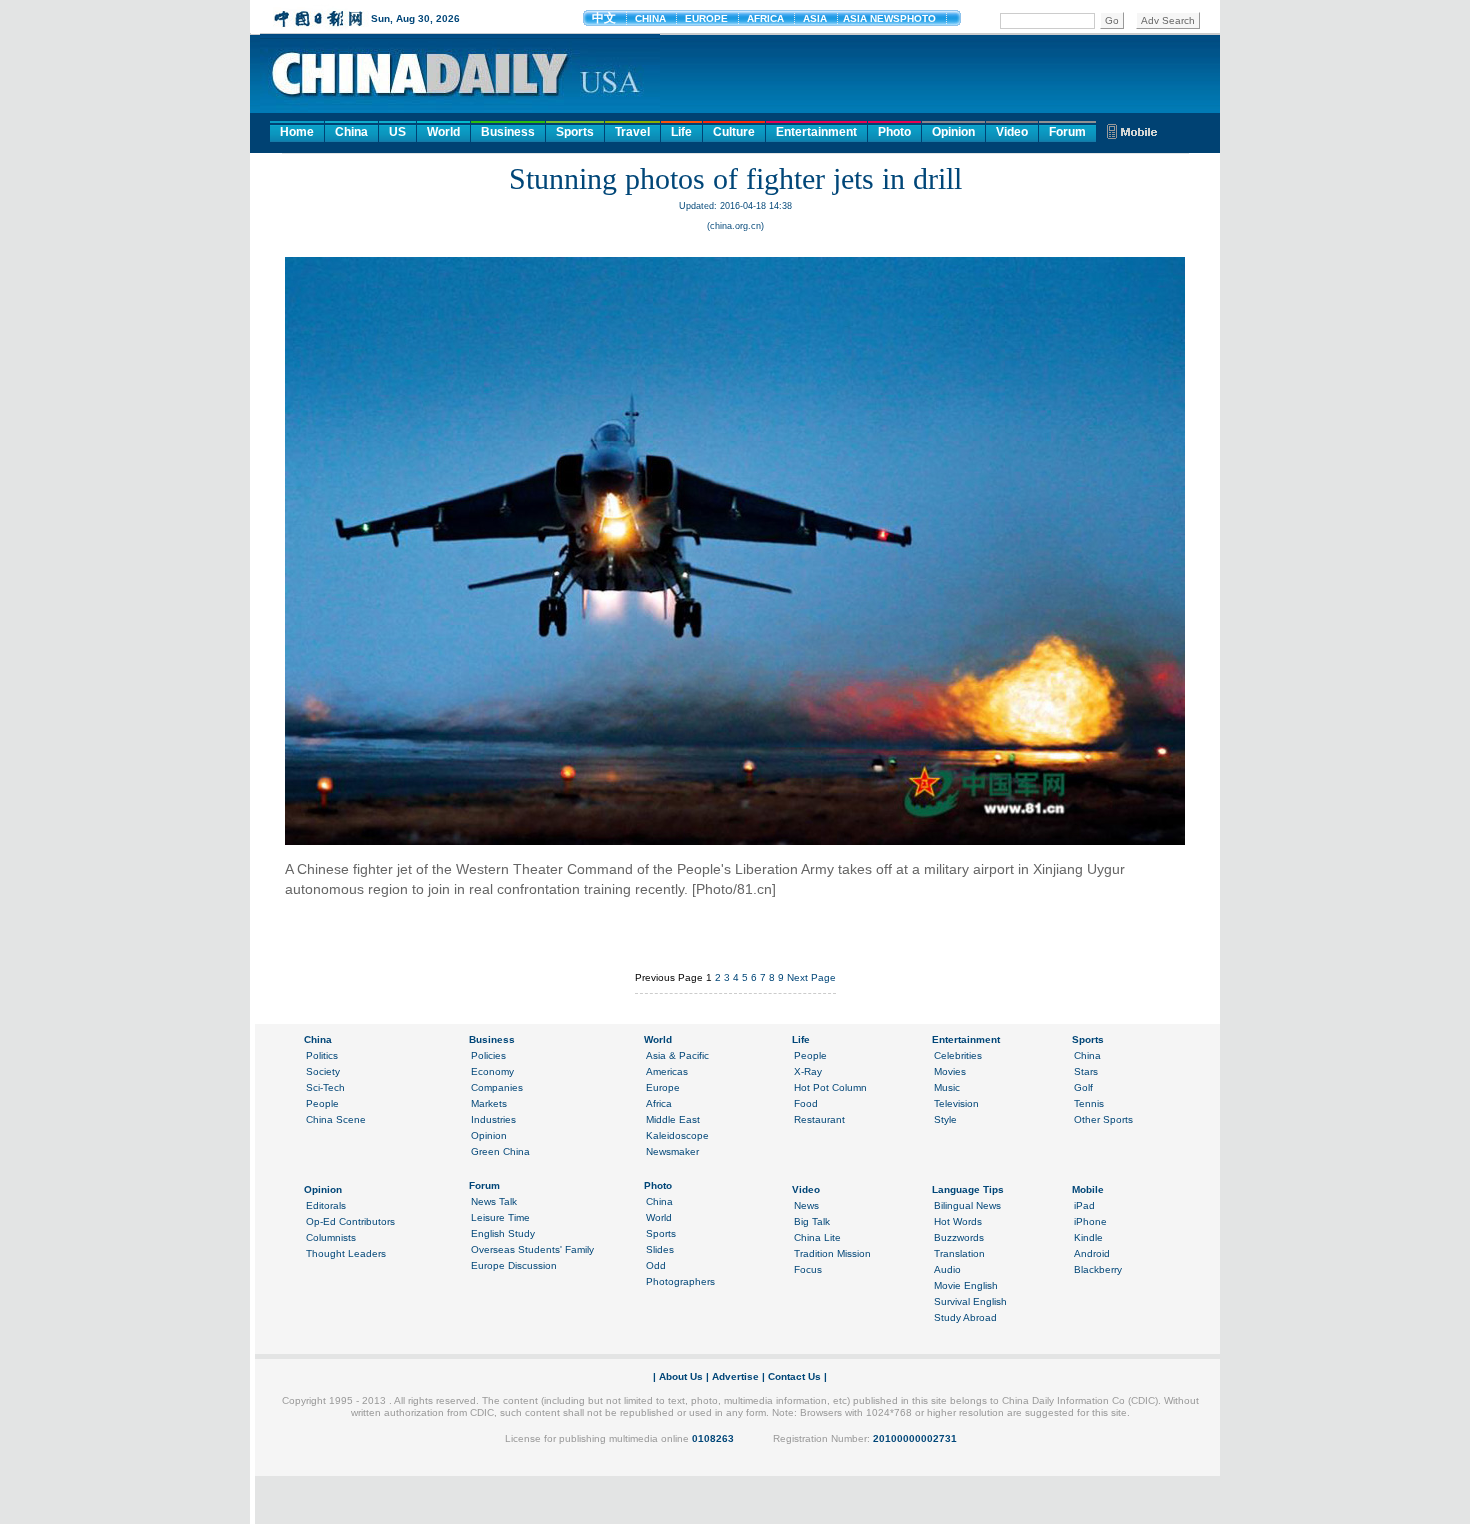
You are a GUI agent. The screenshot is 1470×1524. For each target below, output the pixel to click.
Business (508, 132)
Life (681, 132)
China (351, 132)
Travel (632, 132)
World (443, 132)
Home (297, 132)
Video (1012, 132)
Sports (575, 132)
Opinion (953, 132)
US (397, 132)
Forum (1067, 132)
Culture (734, 132)
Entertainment (816, 132)
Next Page (811, 977)
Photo (894, 132)
